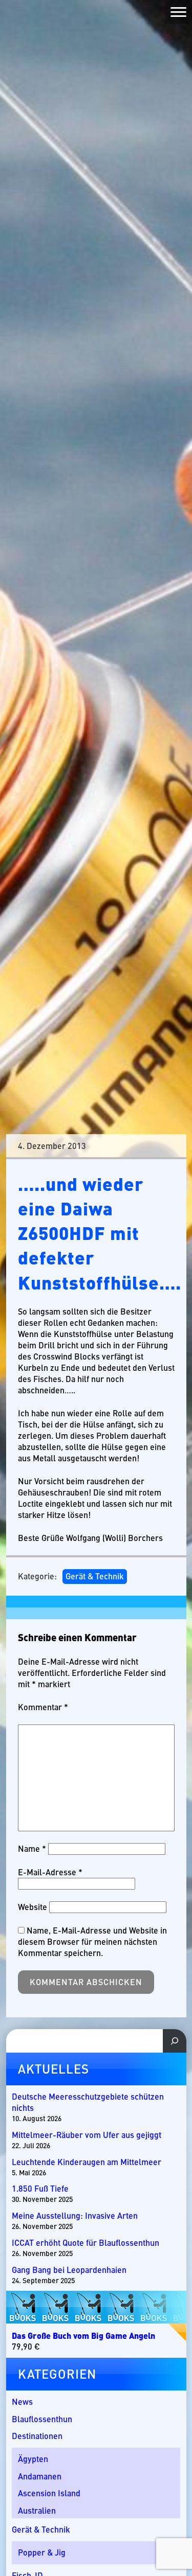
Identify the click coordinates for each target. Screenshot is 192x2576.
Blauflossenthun (42, 2419)
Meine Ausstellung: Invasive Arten (75, 2216)
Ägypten (33, 2459)
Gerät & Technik (95, 1576)
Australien (37, 2510)
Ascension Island (49, 2493)
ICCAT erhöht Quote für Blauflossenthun (86, 2243)
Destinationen (37, 2436)
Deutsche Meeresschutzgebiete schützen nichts (88, 2102)
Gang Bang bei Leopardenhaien (69, 2270)
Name (32, 1848)
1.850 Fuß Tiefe (40, 2189)
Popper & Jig (42, 2552)
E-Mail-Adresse (50, 1872)
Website (33, 1907)
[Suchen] (175, 2041)
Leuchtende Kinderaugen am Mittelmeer (87, 2162)
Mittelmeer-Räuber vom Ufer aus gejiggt (88, 2135)
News (22, 2401)
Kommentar (43, 1707)
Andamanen (40, 2476)
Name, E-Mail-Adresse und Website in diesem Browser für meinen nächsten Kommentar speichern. (92, 1941)
